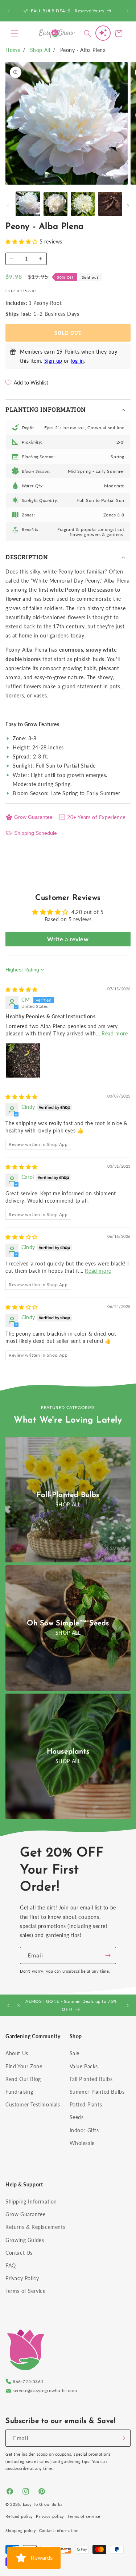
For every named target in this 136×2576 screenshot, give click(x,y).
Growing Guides (25, 2240)
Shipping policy (21, 2530)
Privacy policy (50, 2516)
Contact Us (19, 2253)
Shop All (40, 50)
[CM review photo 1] (23, 1060)
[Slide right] (128, 206)
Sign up (53, 361)
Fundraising (19, 2092)
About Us (17, 2053)
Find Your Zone (24, 2066)
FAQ (11, 2265)
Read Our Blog (23, 2079)
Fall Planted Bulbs (91, 2079)
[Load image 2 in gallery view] (55, 204)
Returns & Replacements (35, 2227)
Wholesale (82, 2143)
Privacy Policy (22, 2278)
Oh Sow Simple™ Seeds (68, 1623)
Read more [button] (115, 1033)
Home (13, 50)
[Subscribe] (108, 1955)
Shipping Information (31, 2201)
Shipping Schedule (36, 833)
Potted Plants (86, 2104)
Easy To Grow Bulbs (43, 2504)
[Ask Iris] (103, 33)
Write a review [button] (68, 939)
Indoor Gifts (84, 2130)
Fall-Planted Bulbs (68, 1495)
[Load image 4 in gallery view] (110, 204)
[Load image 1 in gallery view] (28, 204)
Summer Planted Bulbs (97, 2092)
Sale (75, 2053)
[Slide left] (8, 206)
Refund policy (19, 2516)
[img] (22, 989)
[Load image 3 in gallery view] (83, 204)
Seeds (77, 2117)
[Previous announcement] (8, 11)
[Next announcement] (128, 11)
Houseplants (68, 1752)
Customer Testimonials (33, 2104)
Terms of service (84, 2516)
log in (77, 361)
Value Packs (84, 2066)
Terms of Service (26, 2291)
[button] (15, 33)
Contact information (59, 2530)
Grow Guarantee (33, 817)
